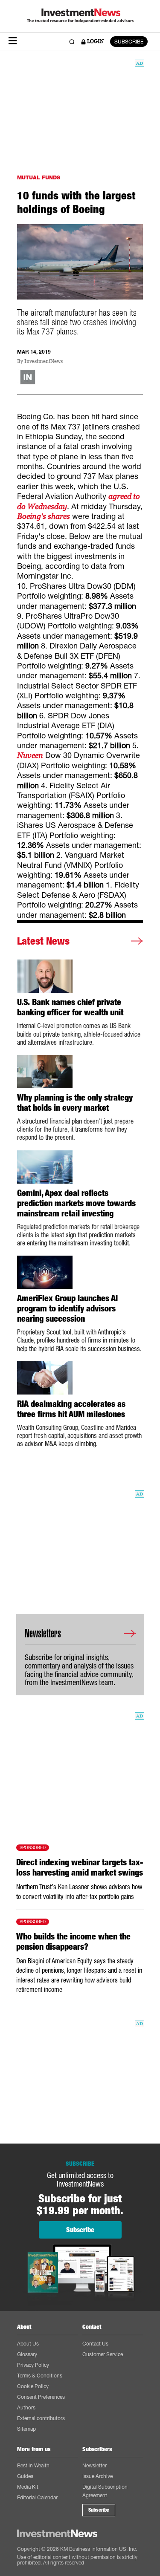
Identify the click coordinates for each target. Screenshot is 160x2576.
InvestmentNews (44, 362)
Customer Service (103, 2354)
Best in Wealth (33, 2465)
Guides (25, 2476)
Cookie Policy (33, 2386)
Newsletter (95, 2465)
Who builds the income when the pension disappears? (73, 1942)
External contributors (41, 2418)
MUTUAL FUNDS (39, 177)
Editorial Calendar (37, 2497)
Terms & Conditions (40, 2376)
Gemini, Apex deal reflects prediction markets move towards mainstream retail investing (76, 1203)
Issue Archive (97, 2476)
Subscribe (99, 2510)
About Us (28, 2344)
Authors (26, 2407)
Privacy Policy (33, 2365)
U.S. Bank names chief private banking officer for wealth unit (70, 1007)
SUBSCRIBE (129, 42)
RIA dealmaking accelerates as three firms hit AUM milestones (71, 1409)
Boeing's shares (44, 516)
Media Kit (28, 2487)
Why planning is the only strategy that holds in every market (75, 1103)
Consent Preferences (41, 2397)
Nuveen (30, 755)
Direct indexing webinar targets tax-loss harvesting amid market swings (80, 1867)
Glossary (27, 2354)
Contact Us (95, 2344)
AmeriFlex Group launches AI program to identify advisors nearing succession (67, 1308)
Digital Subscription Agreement (105, 2491)
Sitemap (26, 2429)
